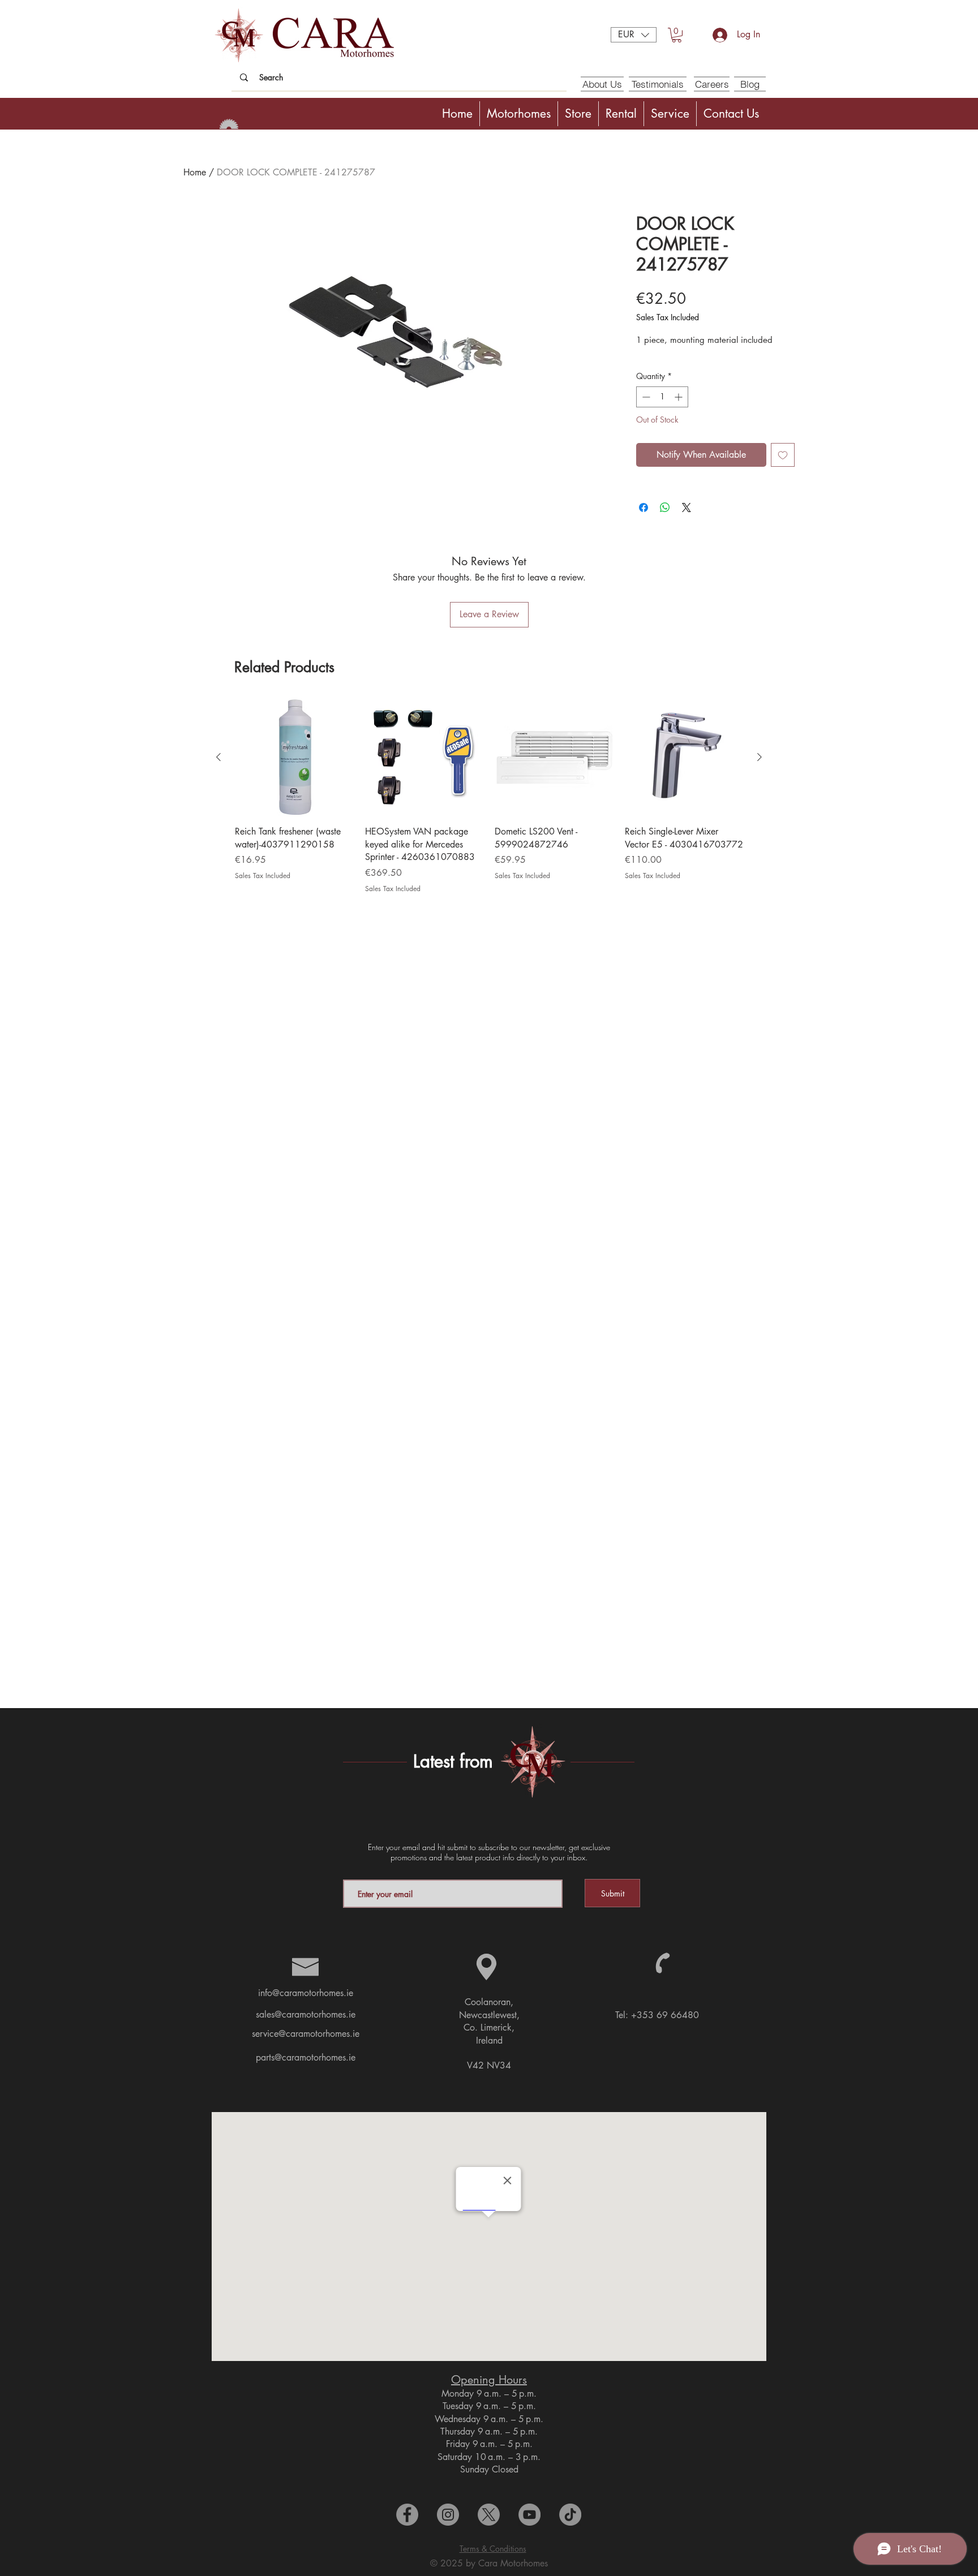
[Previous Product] (218, 757)
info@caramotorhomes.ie (306, 1993)
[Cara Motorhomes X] (489, 2515)
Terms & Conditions (493, 2549)
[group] (489, 802)
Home (195, 172)
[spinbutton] (662, 397)
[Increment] (679, 397)
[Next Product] (760, 757)
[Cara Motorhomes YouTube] (529, 2515)
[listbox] (634, 35)
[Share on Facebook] (644, 508)
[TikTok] (570, 2515)
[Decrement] (645, 397)
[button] (634, 35)
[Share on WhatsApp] (665, 508)
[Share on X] (687, 508)
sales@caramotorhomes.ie (306, 2014)
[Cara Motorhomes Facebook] (407, 2515)
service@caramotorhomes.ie (306, 2034)
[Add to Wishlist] (783, 455)
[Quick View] (294, 758)
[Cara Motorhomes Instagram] (448, 2515)
